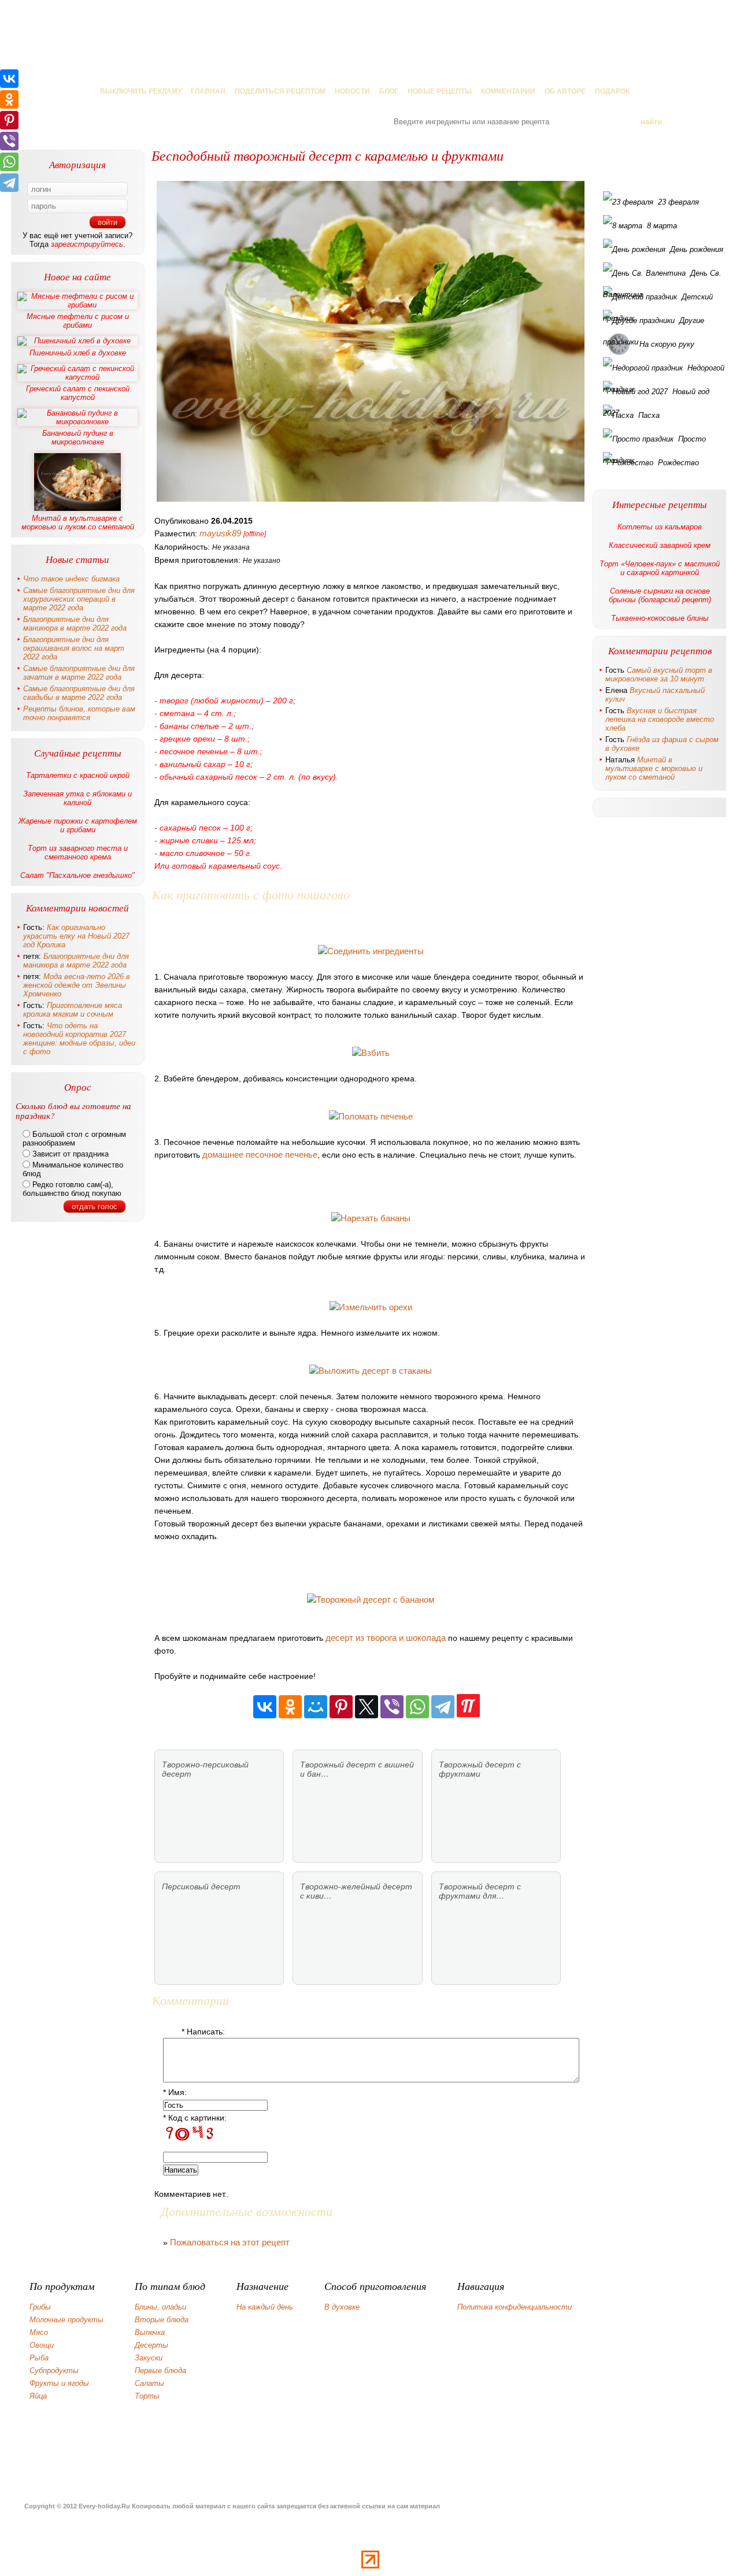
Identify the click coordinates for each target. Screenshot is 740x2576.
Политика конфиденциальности (515, 2307)
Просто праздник (654, 442)
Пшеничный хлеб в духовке (78, 353)
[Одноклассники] (290, 1707)
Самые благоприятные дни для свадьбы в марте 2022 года (79, 693)
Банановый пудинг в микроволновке (78, 438)
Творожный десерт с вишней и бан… (357, 1769)
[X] (367, 1707)
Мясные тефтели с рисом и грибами (78, 321)
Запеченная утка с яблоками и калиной (77, 798)
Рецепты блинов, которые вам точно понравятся (79, 713)
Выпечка (150, 2332)
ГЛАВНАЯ (208, 91)
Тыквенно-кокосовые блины (660, 618)
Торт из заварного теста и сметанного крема (78, 853)
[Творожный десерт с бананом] (371, 1600)
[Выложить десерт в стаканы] (371, 1371)
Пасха (649, 415)
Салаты (149, 2383)
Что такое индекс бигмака (71, 579)
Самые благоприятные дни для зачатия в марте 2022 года (79, 673)
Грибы (40, 2307)
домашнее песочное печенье (260, 1154)
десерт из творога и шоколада (386, 1638)
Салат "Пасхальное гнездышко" (77, 875)
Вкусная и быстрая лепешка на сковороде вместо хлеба (660, 719)
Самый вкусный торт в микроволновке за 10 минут (659, 674)
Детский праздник (658, 300)
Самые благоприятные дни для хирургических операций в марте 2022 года (79, 599)
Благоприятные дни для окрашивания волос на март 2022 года (74, 648)
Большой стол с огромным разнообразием (74, 1139)
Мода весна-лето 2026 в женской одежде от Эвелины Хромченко (77, 985)
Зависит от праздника (69, 1154)
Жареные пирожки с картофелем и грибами (78, 825)
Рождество (678, 463)
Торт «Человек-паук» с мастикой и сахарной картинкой (660, 568)
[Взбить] (371, 1053)
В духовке (342, 2307)
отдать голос (95, 1207)
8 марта (662, 226)
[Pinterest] (341, 1707)
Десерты (151, 2345)
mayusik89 (220, 533)
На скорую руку (667, 344)
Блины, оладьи (160, 2307)
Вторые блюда (162, 2320)
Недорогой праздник (664, 371)
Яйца (38, 2396)
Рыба (39, 2358)
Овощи (42, 2345)
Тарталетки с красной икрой (78, 775)
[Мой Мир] (316, 1707)
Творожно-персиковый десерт (205, 1769)
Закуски (149, 2358)
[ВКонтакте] (265, 1707)
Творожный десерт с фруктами (480, 1769)
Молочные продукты (66, 2320)
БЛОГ (389, 91)
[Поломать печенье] (371, 1116)
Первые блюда (160, 2371)
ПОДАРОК (612, 91)
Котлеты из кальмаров (660, 527)
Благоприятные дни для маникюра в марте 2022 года (75, 624)
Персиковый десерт (201, 1886)
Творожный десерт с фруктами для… (480, 1891)
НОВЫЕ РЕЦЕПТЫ (440, 91)
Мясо (39, 2332)
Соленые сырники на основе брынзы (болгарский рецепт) (660, 595)
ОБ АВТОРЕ (565, 91)
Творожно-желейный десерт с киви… (356, 1891)
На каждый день (265, 2307)
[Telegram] (443, 1707)
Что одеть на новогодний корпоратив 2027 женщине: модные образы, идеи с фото (79, 1039)
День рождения (697, 249)
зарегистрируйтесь (87, 244)
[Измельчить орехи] (371, 1307)
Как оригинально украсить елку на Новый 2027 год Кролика (76, 936)
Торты (147, 2396)
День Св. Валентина (662, 276)
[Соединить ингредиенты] (371, 951)
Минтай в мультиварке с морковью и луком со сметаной (78, 522)
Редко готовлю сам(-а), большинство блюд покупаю (72, 1189)
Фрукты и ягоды (59, 2383)
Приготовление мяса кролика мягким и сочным (73, 1010)
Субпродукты (54, 2371)
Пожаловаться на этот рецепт (230, 2242)
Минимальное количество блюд (73, 1169)
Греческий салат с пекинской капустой (78, 393)
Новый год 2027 (656, 395)
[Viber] (392, 1707)
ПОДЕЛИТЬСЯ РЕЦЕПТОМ (280, 91)
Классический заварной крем (660, 545)
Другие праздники (654, 324)
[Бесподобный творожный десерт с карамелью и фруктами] (371, 341)
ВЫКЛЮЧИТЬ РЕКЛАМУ (141, 91)
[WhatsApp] (417, 1707)
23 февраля (678, 202)
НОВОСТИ (352, 91)
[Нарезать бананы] (371, 1218)
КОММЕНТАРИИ (508, 91)
